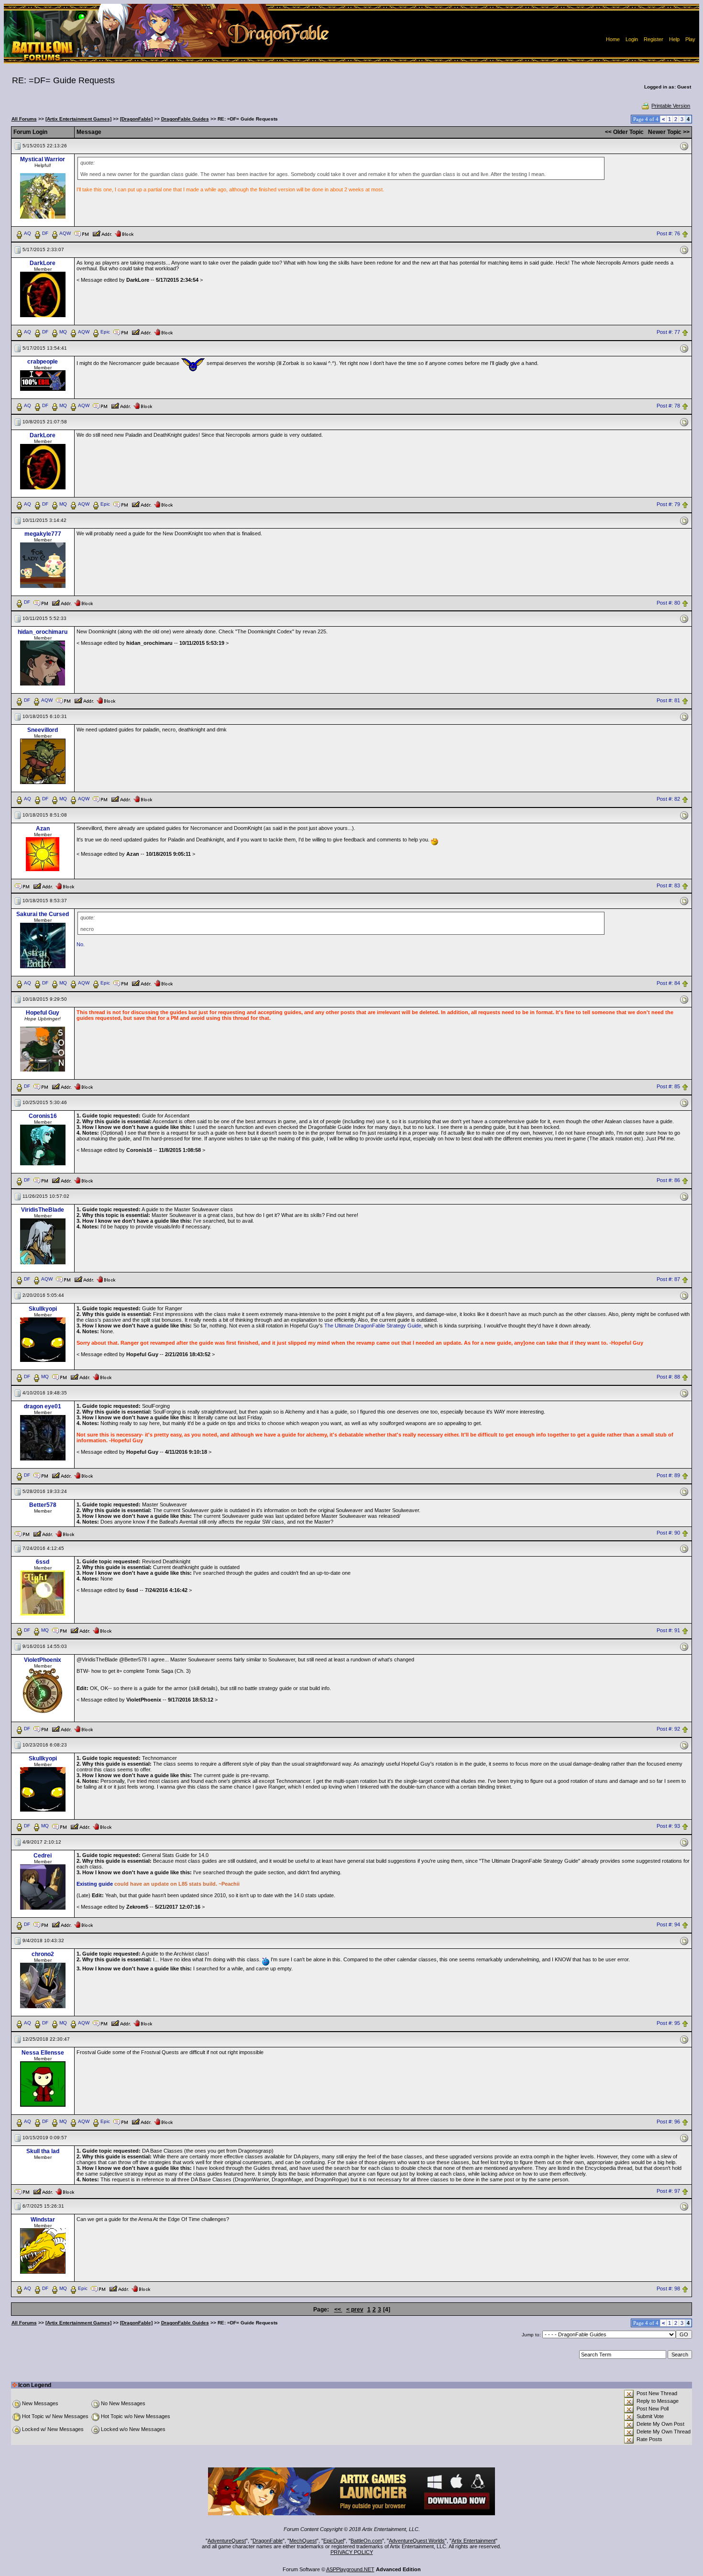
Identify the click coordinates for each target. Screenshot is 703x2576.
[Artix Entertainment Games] (78, 119)
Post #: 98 (668, 2289)
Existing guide (95, 1884)
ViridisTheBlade (43, 1210)
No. (81, 944)
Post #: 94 (668, 1925)
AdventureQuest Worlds (417, 2541)
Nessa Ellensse (43, 2053)
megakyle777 (43, 534)
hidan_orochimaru (43, 632)
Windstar (43, 2220)
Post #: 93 (668, 1826)
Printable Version (671, 106)
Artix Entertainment (473, 2541)
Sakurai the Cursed (43, 914)
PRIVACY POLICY (352, 2552)
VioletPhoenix (43, 1660)
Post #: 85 (668, 1087)
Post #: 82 (668, 799)
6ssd (43, 1562)
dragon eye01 (43, 1406)
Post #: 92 (668, 1729)
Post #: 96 (668, 2122)
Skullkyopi (43, 1309)
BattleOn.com (366, 2541)
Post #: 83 (668, 885)
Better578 (43, 1505)
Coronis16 (43, 1116)
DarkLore (43, 263)
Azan (43, 829)
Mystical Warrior (43, 159)
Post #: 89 (668, 1475)
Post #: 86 (668, 1180)
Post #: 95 (668, 2023)
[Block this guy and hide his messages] (124, 233)
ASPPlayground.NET (350, 2569)
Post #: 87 (668, 1279)
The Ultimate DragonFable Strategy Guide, (373, 1326)
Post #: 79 (668, 504)
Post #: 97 (668, 2191)
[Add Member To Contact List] (102, 233)
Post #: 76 (668, 233)
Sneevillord (43, 730)
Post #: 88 (668, 1377)
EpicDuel (334, 2541)
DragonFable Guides (185, 119)
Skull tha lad (43, 2151)
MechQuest (303, 2541)
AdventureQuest (227, 2541)
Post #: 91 (668, 1630)
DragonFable (268, 2541)
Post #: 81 (668, 701)
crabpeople (43, 362)
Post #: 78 (668, 406)
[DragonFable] (136, 119)
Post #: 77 (668, 332)
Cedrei (43, 1856)
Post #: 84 (668, 984)
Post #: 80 (668, 603)
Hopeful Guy (43, 1013)
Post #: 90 (668, 1533)
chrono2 (43, 1954)
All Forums (24, 119)
